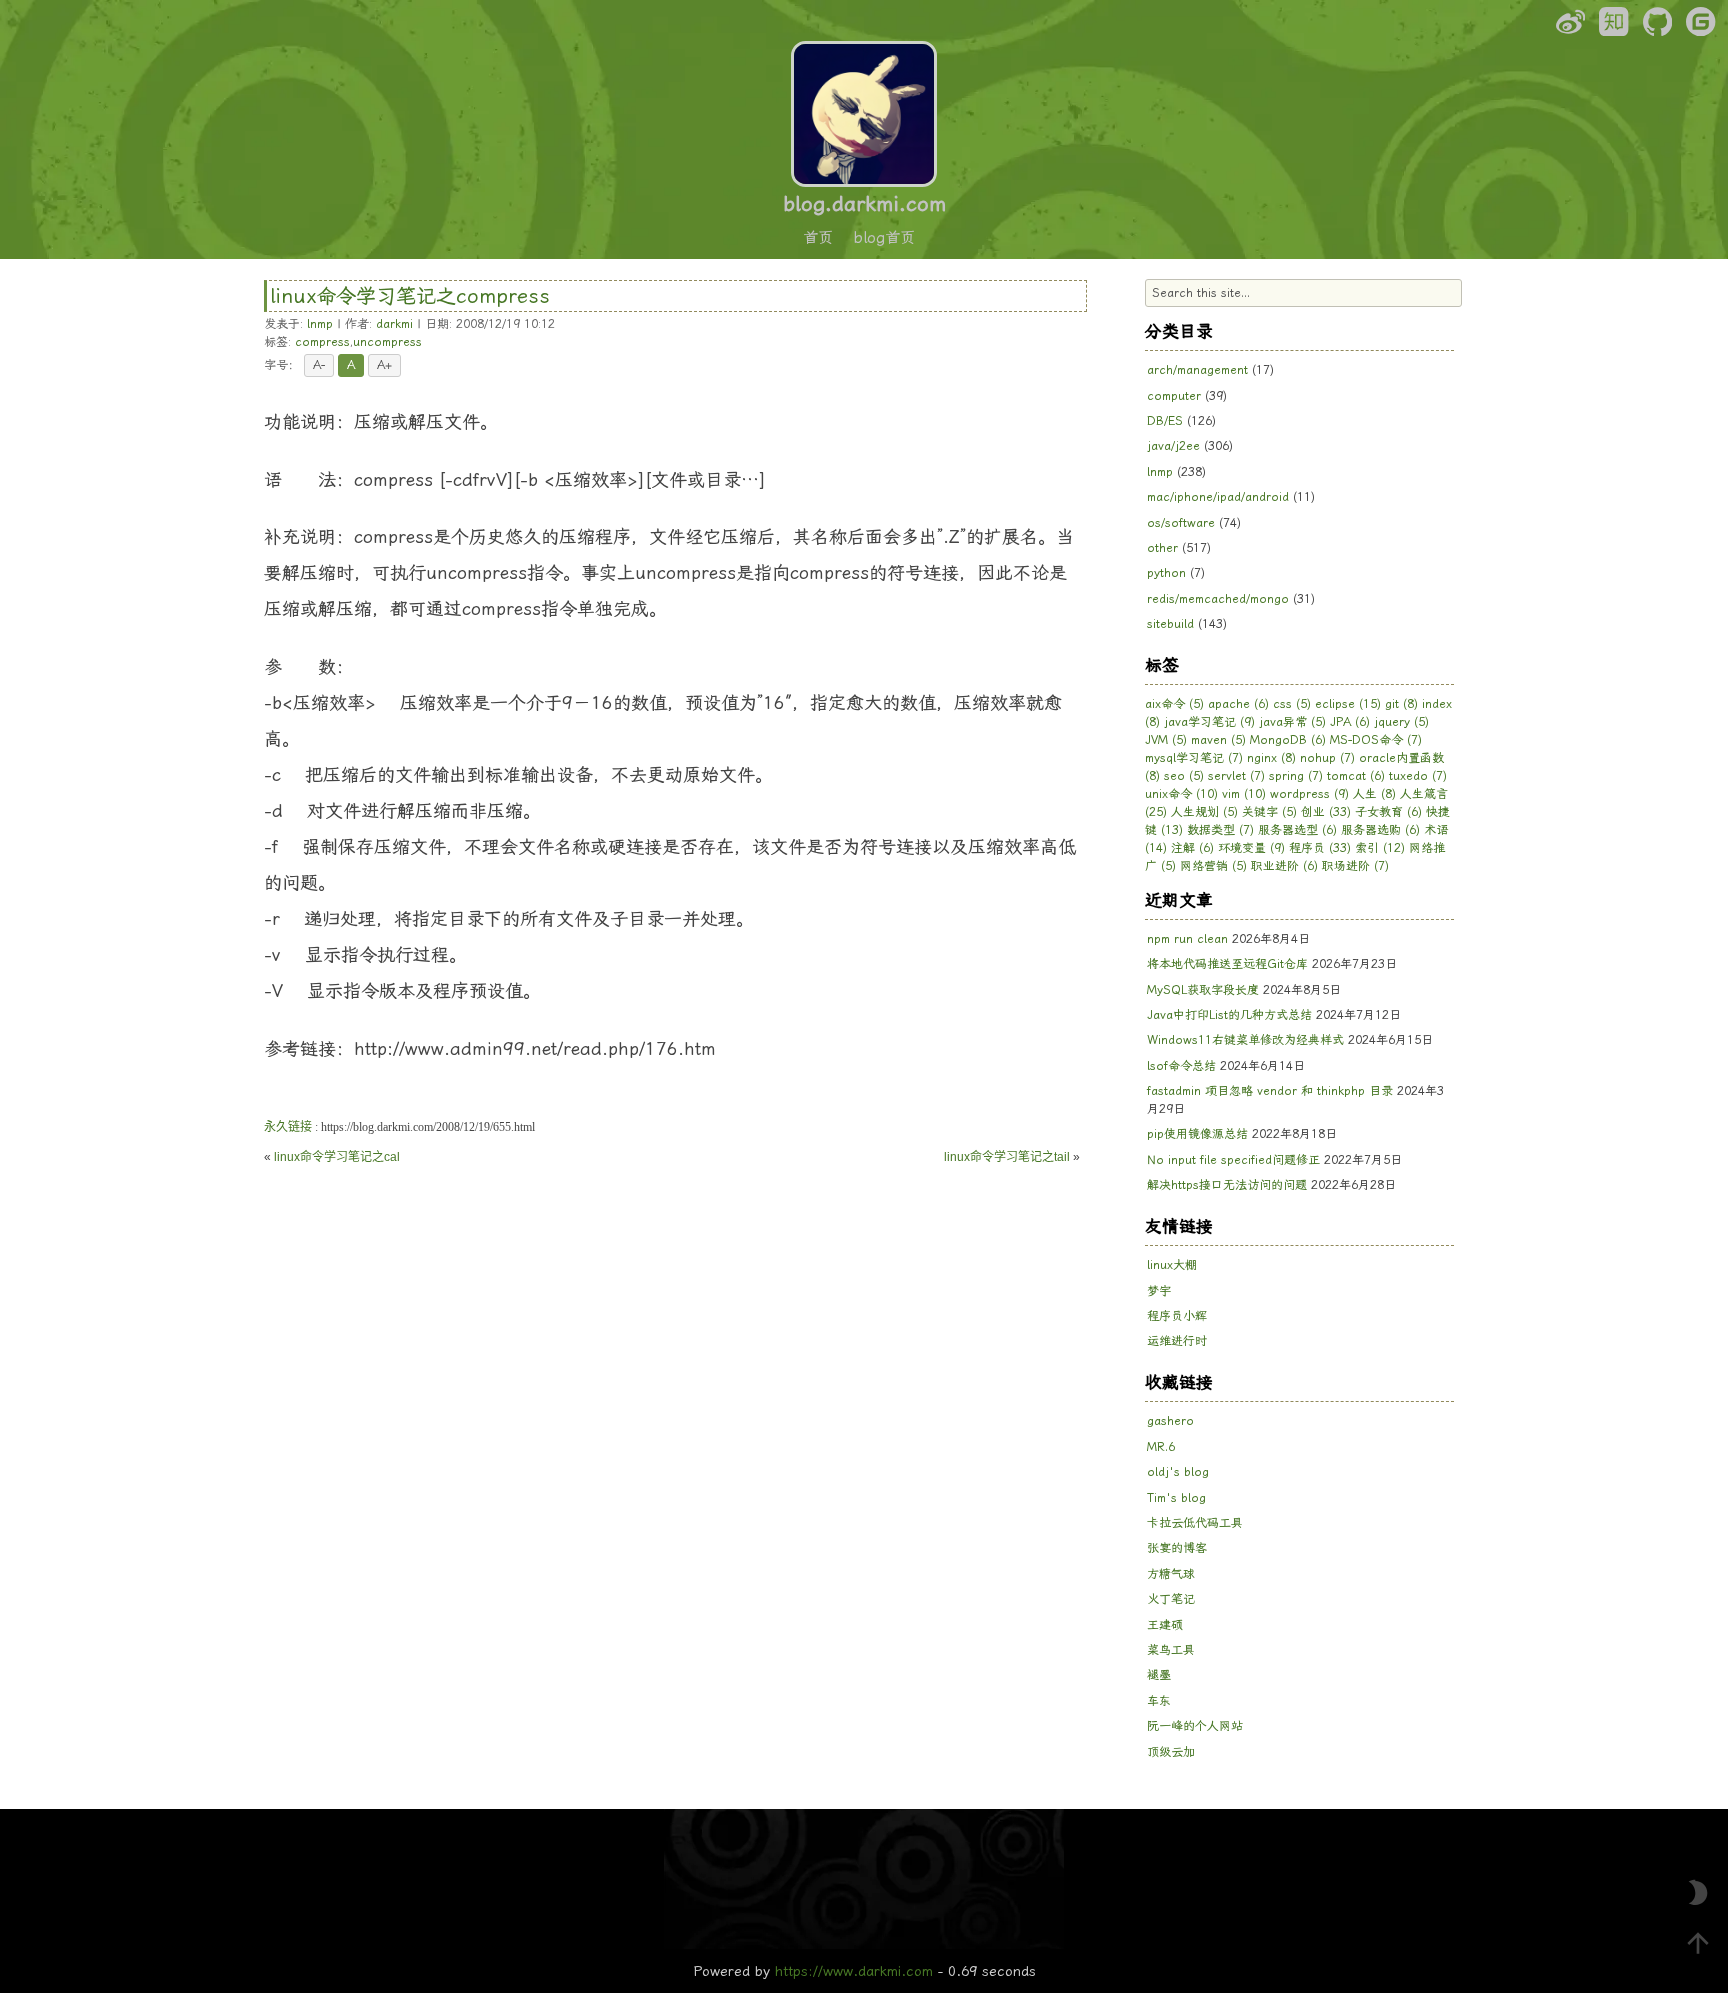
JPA (1350, 722)
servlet (1236, 776)
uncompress (387, 342)
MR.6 (1161, 1447)
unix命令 (1181, 794)
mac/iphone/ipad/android (1218, 497)
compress (322, 342)
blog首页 (884, 238)
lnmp (320, 324)
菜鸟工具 (1171, 1650)
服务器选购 (1380, 830)
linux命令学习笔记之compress (410, 296)
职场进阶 (1355, 866)
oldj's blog (1178, 1472)
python (1166, 573)
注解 (1192, 848)
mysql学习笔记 (1194, 758)
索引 (1380, 848)
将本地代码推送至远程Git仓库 (1227, 964)
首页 (818, 238)
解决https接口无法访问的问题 (1227, 1185)
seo (1184, 776)
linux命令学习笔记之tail (1007, 1157)
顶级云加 (1171, 1752)
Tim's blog (1176, 1498)
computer (1174, 396)
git (1401, 704)
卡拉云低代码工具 (1195, 1523)
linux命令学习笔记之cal (337, 1157)
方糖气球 (1171, 1574)
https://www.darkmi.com (854, 1971)
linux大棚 (1172, 1265)
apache (1238, 704)
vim (1244, 794)
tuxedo (1418, 776)
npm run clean (1187, 939)
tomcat (1356, 776)
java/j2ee (1173, 446)
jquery (1401, 722)
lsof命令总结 (1181, 1066)
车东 (1159, 1701)
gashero (1170, 1421)
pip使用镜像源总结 (1197, 1134)
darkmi (394, 324)
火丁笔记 (1171, 1599)
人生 (1374, 794)
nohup (1327, 758)
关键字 (1269, 812)
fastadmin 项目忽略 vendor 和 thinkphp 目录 (1270, 1091)
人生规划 (1204, 812)
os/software (1181, 523)
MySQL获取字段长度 (1203, 990)
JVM (1166, 740)
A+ (384, 365)
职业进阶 (1284, 866)
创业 (1326, 812)
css (1292, 704)
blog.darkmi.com (864, 204)
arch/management (1197, 370)
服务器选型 (1297, 830)
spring (1296, 776)
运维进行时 (1177, 1341)
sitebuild (1170, 624)
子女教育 (1388, 812)
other (1162, 548)
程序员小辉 (1177, 1316)
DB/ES (1165, 421)
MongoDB (1288, 740)
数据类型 (1220, 830)
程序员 (1320, 848)
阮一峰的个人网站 (1195, 1726)
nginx (1271, 758)
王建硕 (1165, 1625)
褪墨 (1159, 1675)
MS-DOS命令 (1376, 740)
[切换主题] (1698, 1893)
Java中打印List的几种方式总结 (1229, 1015)
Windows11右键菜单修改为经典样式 (1245, 1040)
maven (1218, 740)
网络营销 (1213, 866)
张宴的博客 (1177, 1548)
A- (319, 365)
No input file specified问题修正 (1233, 1160)
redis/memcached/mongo (1218, 599)
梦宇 (1159, 1291)
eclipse (1348, 704)
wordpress (1309, 794)
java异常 (1292, 722)
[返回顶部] (1698, 1943)
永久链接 (288, 1127)
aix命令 (1174, 704)
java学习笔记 (1209, 722)
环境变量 (1251, 848)
